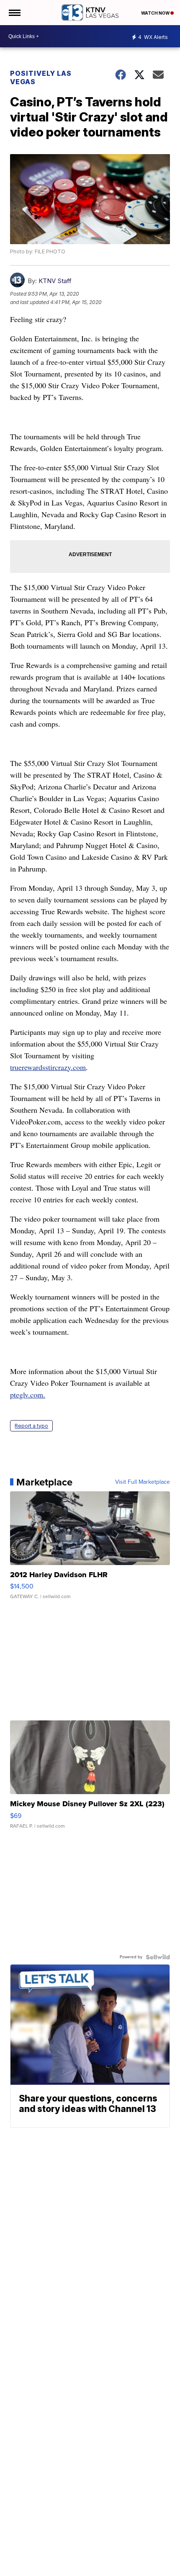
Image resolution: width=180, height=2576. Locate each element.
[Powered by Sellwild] (158, 1957)
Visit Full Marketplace (143, 1482)
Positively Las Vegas (41, 77)
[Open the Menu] (14, 13)
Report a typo (31, 1426)
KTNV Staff (55, 281)
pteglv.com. (28, 1395)
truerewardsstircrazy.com (48, 1067)
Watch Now (156, 13)
